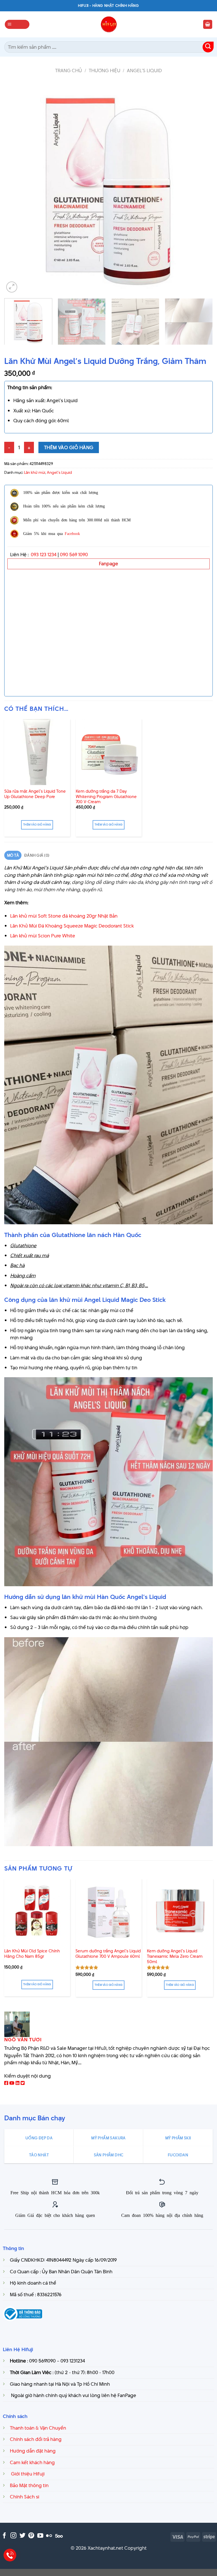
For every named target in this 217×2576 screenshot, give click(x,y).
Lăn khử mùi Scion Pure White (43, 936)
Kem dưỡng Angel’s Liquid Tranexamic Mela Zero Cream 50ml (175, 1956)
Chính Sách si (25, 2497)
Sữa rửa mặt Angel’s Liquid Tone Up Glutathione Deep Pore (35, 794)
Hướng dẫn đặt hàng (33, 2451)
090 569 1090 (74, 555)
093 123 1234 (44, 555)
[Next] (201, 188)
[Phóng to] (12, 287)
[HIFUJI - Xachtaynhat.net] (108, 24)
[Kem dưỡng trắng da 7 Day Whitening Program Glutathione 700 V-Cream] (109, 752)
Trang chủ (69, 71)
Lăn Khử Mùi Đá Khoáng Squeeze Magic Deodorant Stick (72, 926)
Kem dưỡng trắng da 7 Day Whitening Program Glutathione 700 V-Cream (106, 797)
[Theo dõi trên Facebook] (4, 2536)
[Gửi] (208, 47)
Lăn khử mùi (35, 472)
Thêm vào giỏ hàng (69, 447)
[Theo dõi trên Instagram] (13, 2536)
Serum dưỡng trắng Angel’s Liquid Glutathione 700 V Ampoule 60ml (108, 1954)
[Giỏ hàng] (208, 24)
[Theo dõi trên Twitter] (22, 2536)
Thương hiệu (105, 71)
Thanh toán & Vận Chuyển (38, 2428)
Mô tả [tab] (13, 855)
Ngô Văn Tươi (23, 2040)
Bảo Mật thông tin (29, 2485)
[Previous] (16, 188)
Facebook (72, 533)
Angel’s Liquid (144, 71)
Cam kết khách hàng (32, 2462)
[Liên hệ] (10, 2555)
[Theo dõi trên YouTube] (40, 2536)
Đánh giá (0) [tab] (37, 855)
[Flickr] (49, 2536)
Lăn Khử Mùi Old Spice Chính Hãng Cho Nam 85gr (32, 1954)
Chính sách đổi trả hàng (36, 2439)
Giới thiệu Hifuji (27, 2474)
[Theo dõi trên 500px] (59, 2536)
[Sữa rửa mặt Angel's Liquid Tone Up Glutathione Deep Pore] (37, 752)
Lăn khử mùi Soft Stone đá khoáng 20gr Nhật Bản (64, 916)
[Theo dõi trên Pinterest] (31, 2536)
